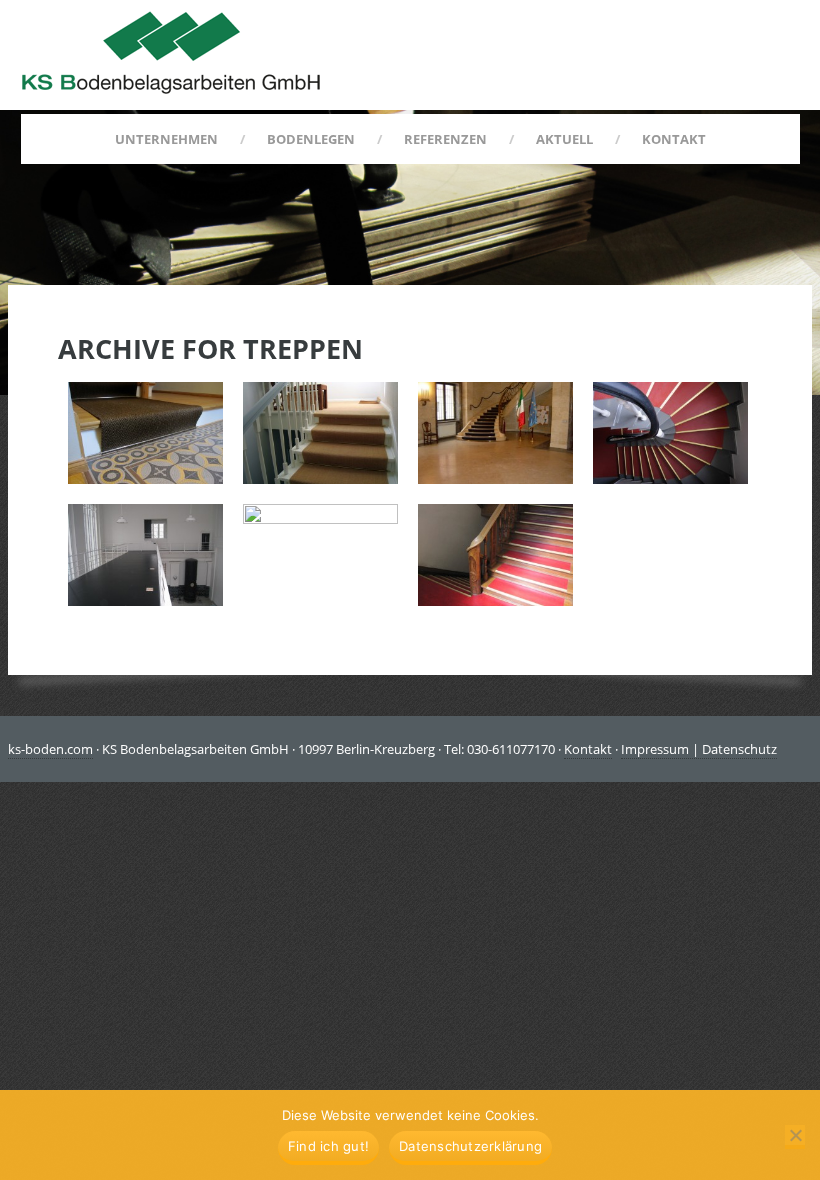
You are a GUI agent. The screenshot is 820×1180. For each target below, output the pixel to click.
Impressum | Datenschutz (699, 749)
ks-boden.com (50, 749)
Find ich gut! (328, 1146)
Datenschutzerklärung (470, 1146)
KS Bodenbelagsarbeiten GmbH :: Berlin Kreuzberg (171, 52)
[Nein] (795, 1137)
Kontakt (588, 749)
